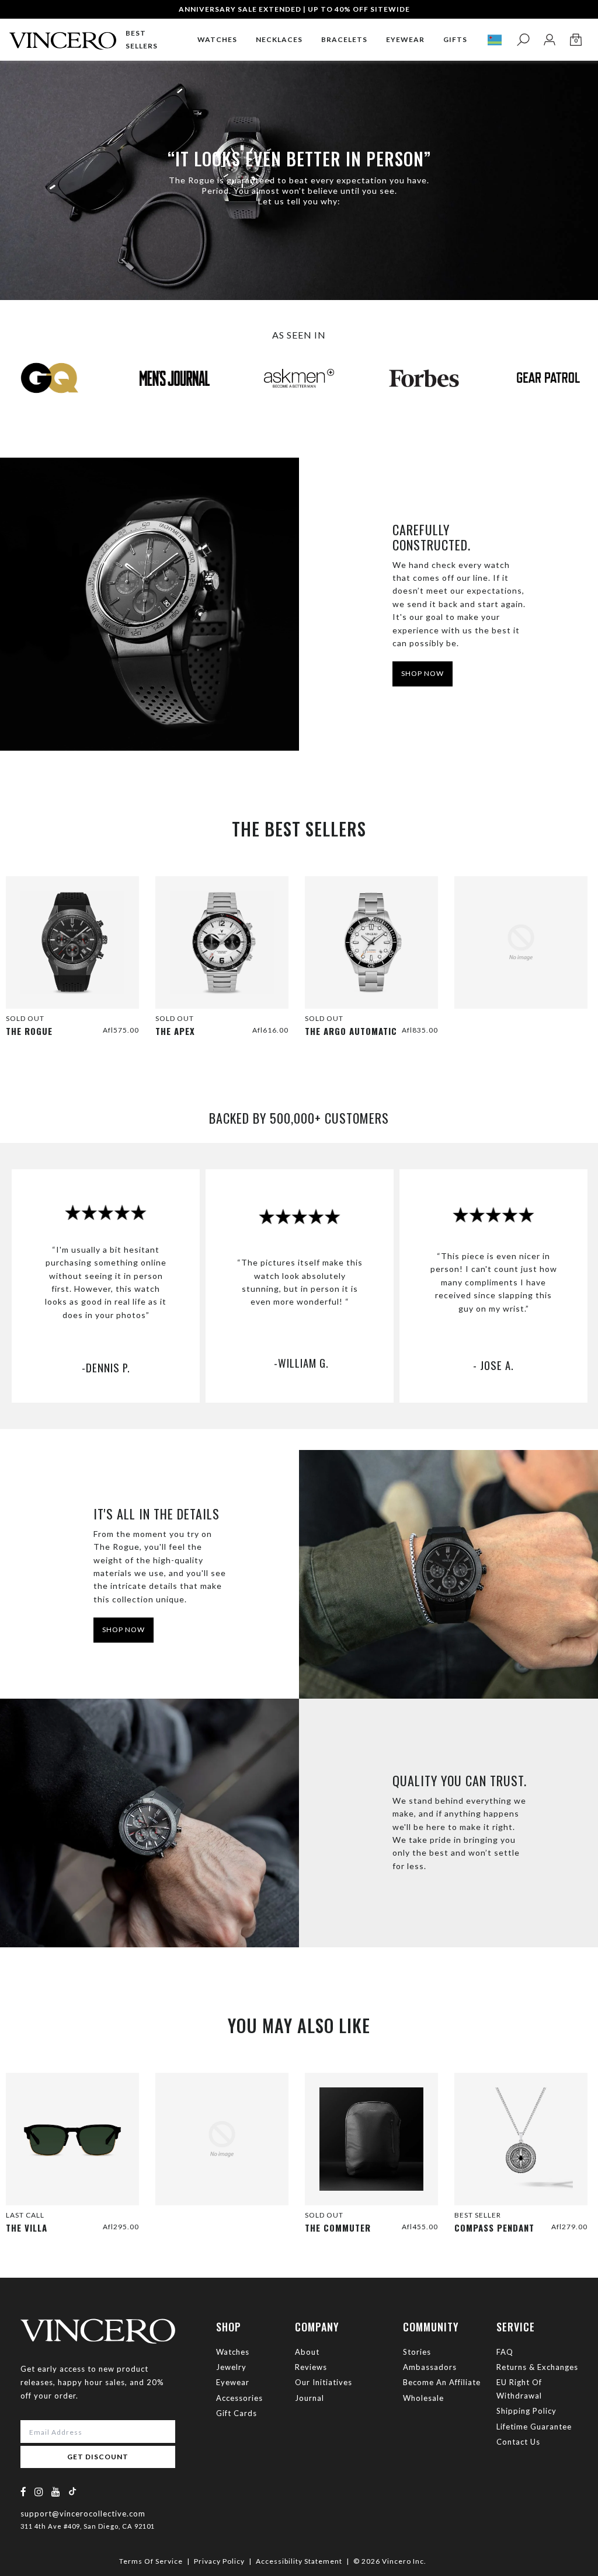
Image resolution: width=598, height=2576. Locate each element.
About (307, 2352)
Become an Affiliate (442, 2382)
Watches (233, 2352)
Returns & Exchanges (537, 2367)
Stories (417, 2352)
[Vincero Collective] (63, 36)
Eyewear (233, 2382)
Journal (310, 2398)
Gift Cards (237, 2413)
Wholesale (423, 2398)
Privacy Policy (219, 2561)
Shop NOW (423, 673)
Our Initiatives (324, 2382)
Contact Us (518, 2442)
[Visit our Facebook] (24, 2492)
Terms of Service (151, 2561)
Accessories (239, 2398)
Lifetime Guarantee (534, 2427)
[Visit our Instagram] (39, 2492)
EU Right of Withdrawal (519, 2389)
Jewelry (231, 2367)
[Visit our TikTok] (72, 2491)
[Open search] (523, 40)
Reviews (311, 2367)
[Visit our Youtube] (56, 2492)
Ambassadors (430, 2367)
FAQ (505, 2352)
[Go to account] (549, 40)
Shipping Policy (526, 2411)
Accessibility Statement (299, 2561)
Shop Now (124, 1629)
